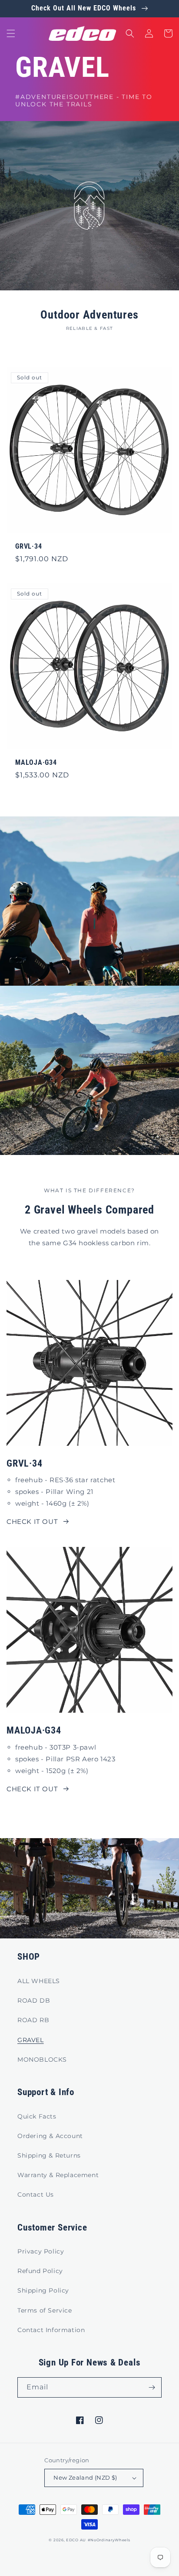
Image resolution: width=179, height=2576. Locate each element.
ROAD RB (33, 2020)
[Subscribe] (152, 2387)
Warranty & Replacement (58, 2175)
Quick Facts (37, 2116)
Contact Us (36, 2194)
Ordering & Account (50, 2136)
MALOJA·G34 (36, 763)
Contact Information (51, 2330)
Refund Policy (40, 2271)
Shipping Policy (43, 2290)
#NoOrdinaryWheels (109, 2540)
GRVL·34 (28, 546)
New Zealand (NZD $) (85, 2477)
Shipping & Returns (49, 2155)
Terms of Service (45, 2310)
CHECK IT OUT (32, 1522)
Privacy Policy (41, 2251)
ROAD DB (34, 2000)
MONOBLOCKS (42, 2059)
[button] (11, 33)
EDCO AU (76, 2540)
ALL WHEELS (39, 1981)
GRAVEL (31, 2040)
